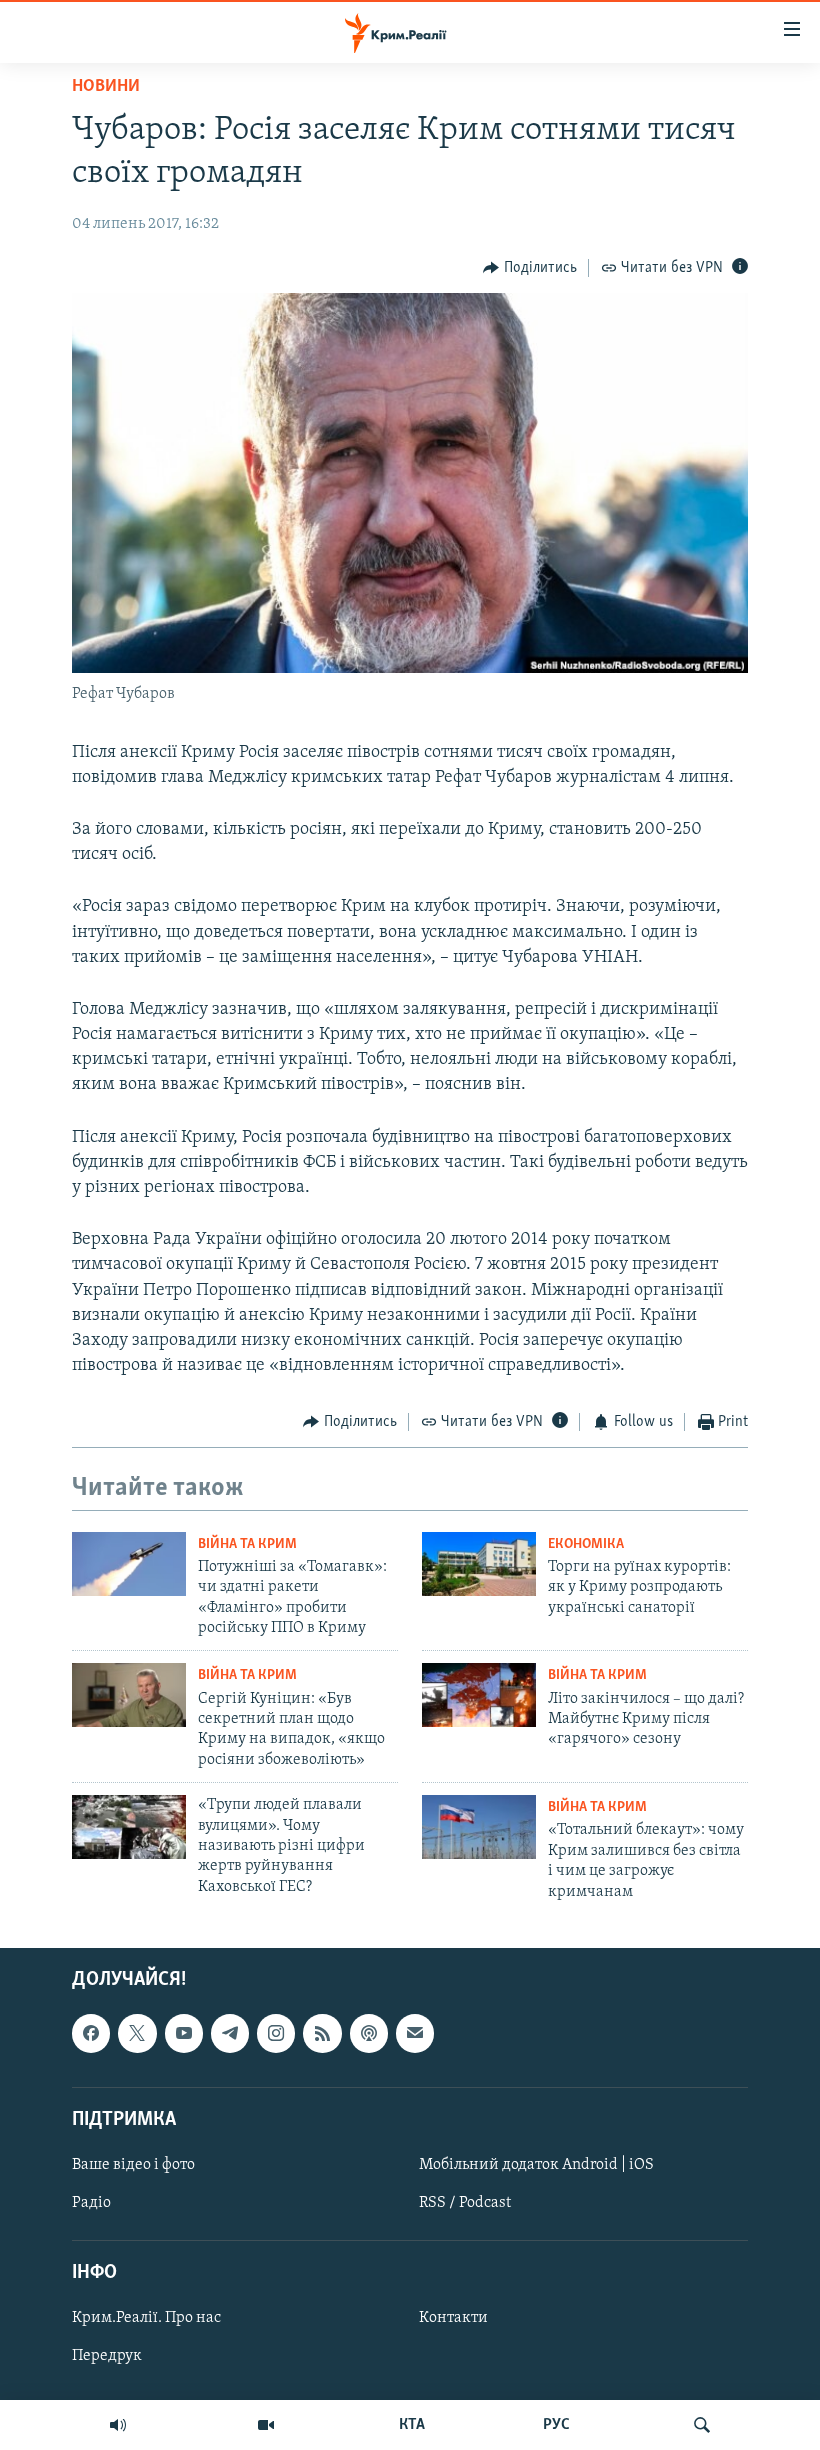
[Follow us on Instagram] (276, 2033)
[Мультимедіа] (266, 2425)
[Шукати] (702, 2425)
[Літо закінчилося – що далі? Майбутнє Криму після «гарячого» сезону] (479, 1695)
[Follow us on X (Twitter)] (137, 2033)
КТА (412, 2425)
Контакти (453, 2318)
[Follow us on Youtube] (184, 2033)
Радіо (91, 2203)
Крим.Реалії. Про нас (146, 2318)
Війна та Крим (247, 1544)
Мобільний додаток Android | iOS (536, 2165)
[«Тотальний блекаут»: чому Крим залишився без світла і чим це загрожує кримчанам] (479, 1827)
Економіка (586, 1544)
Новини (106, 87)
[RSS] (322, 2033)
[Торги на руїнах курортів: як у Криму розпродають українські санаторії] (479, 1564)
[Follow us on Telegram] (230, 2033)
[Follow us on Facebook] (91, 2033)
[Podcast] (369, 2033)
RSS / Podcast (465, 2203)
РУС (556, 2425)
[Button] (530, 268)
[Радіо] (118, 2425)
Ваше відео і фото (133, 2165)
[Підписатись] (415, 2033)
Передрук (107, 2356)
